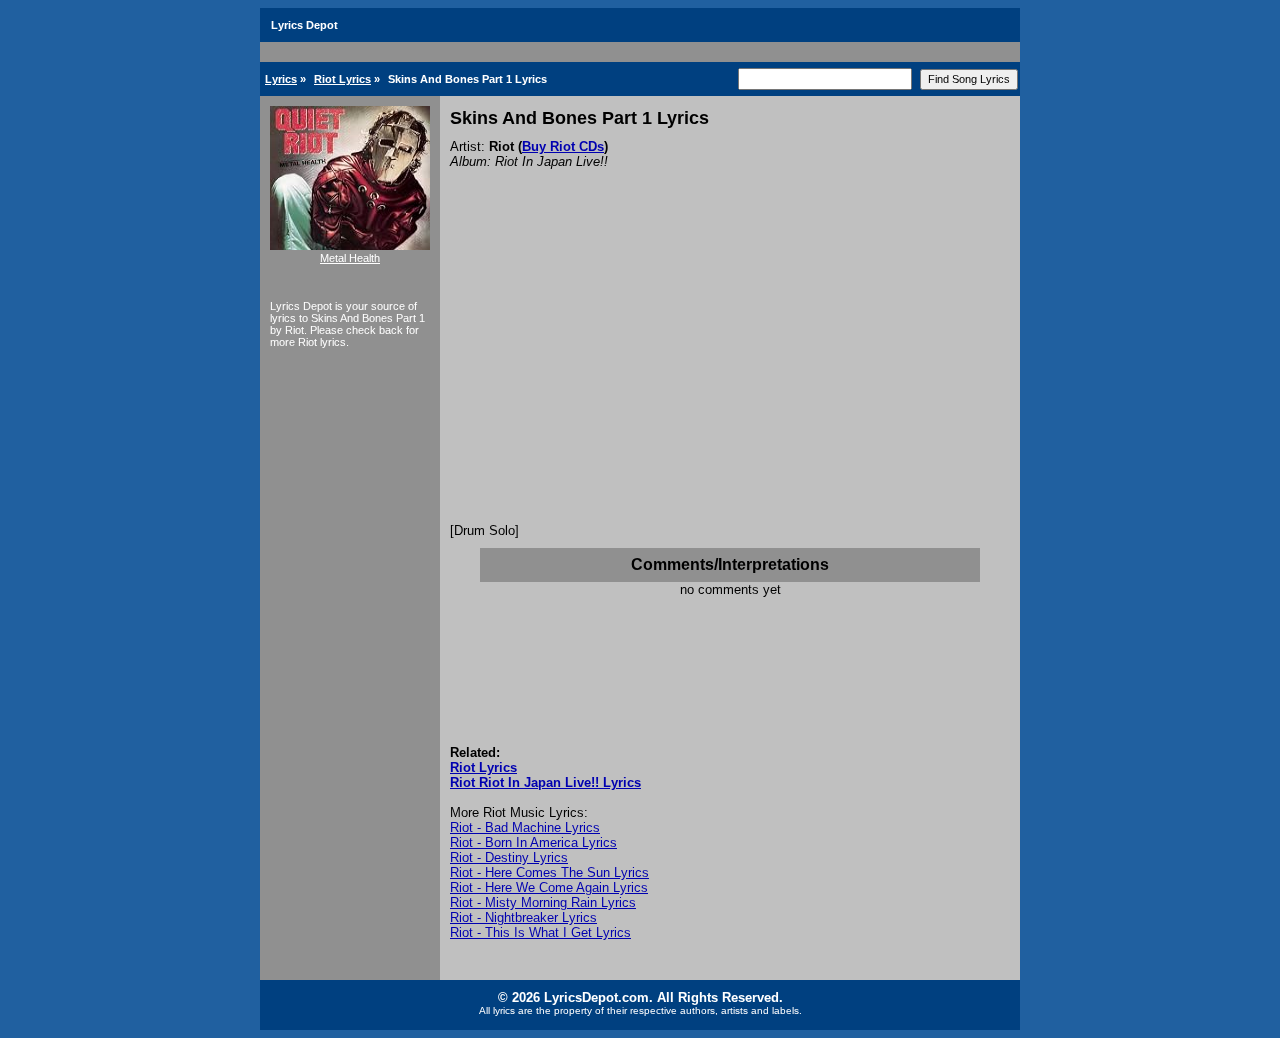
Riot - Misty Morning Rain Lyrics (543, 902)
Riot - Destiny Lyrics (509, 857)
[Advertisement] (730, 373)
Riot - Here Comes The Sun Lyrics (549, 872)
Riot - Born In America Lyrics (533, 842)
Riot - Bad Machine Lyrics (525, 827)
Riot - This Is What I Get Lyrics (540, 932)
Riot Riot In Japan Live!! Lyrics (545, 782)
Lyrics (281, 79)
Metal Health (350, 258)
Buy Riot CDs (563, 146)
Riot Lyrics (342, 79)
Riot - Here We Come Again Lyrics (549, 887)
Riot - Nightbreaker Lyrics (523, 917)
